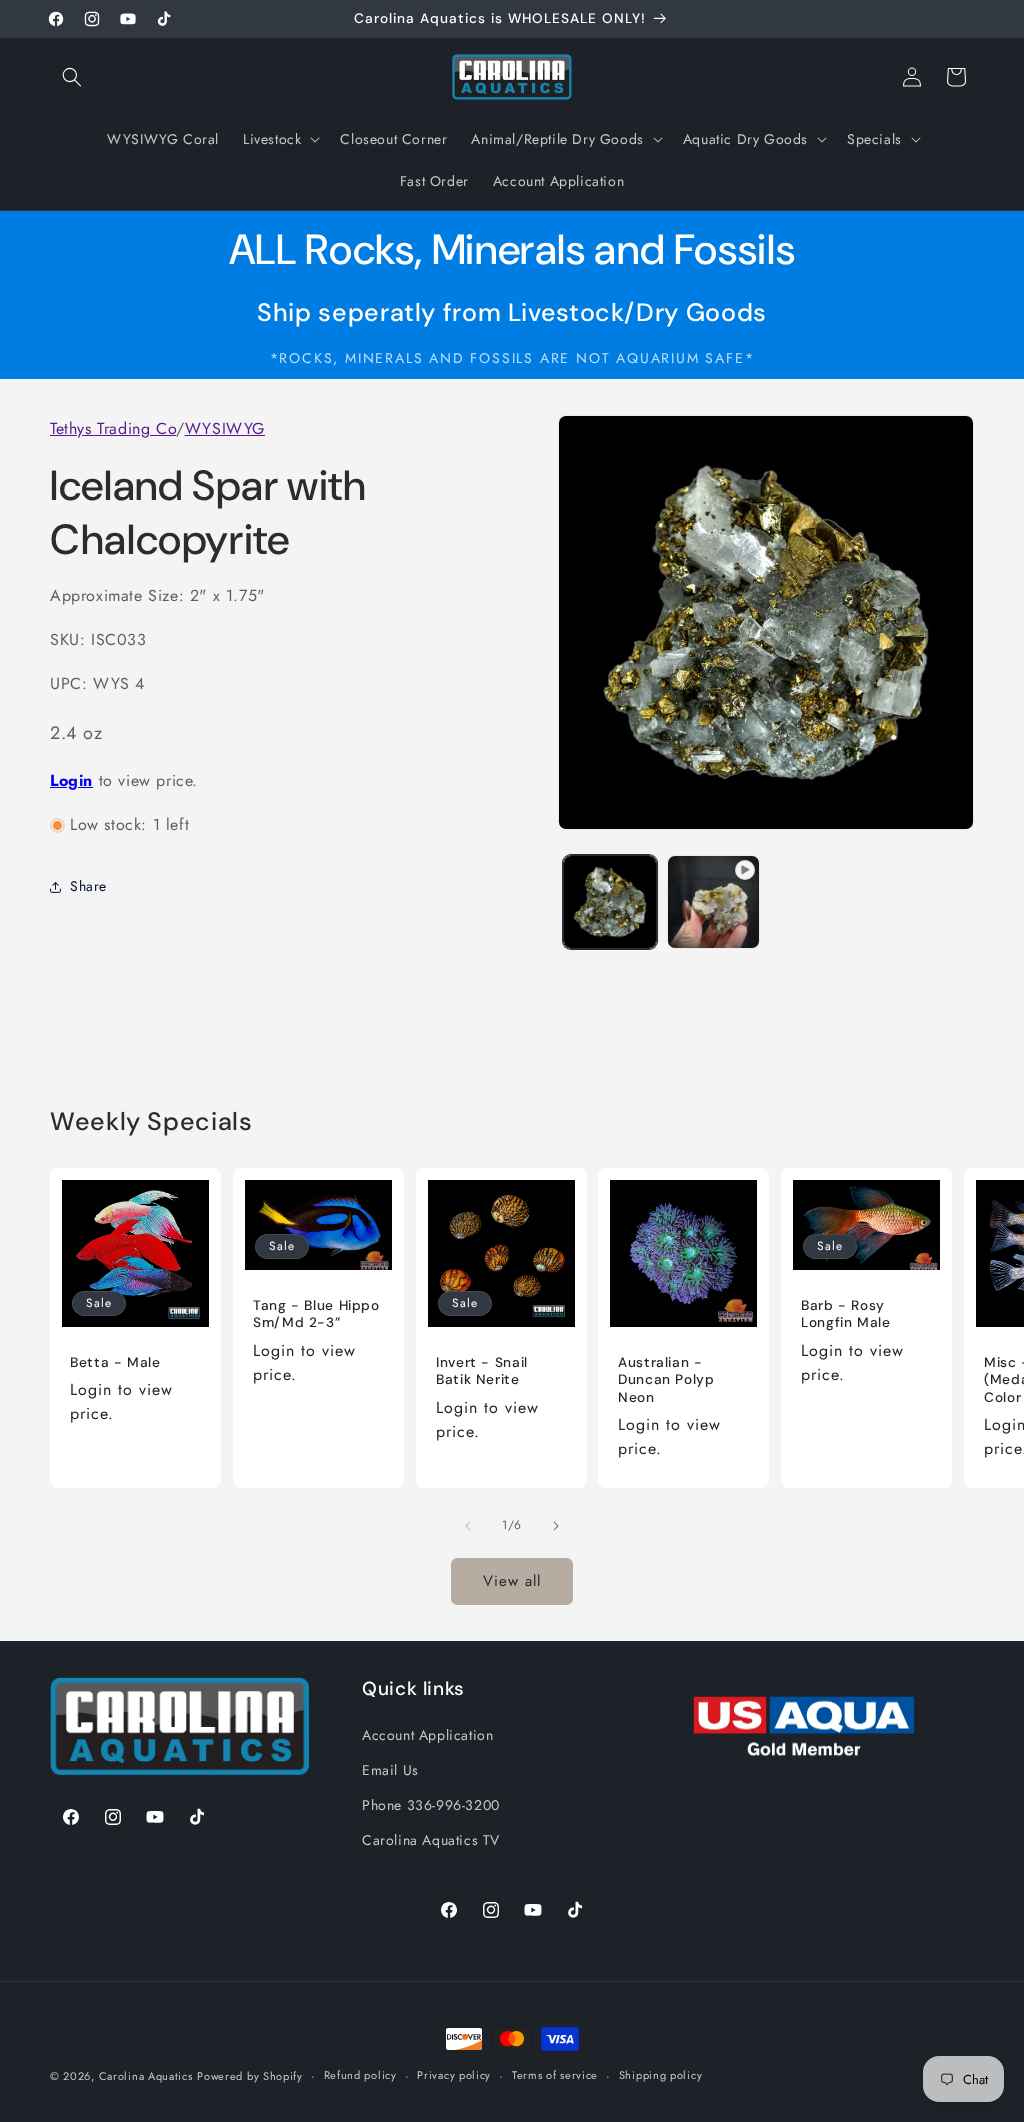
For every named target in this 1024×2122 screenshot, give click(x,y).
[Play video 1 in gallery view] (713, 901)
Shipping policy (661, 2075)
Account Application (427, 1735)
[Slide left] (468, 1526)
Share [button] (88, 886)
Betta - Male (115, 1362)
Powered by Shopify (250, 2076)
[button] (72, 77)
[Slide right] (556, 1526)
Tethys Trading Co (113, 428)
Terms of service (555, 2075)
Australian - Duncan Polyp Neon (666, 1380)
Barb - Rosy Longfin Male (846, 1314)
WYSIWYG (225, 428)
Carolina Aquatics (146, 2076)
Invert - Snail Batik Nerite (482, 1371)
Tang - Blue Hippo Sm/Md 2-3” (316, 1314)
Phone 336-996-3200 (431, 1805)
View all (512, 1581)
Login (71, 780)
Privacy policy (454, 2075)
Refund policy (360, 2075)
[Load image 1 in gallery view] (609, 901)
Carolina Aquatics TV (431, 1840)
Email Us (390, 1770)
